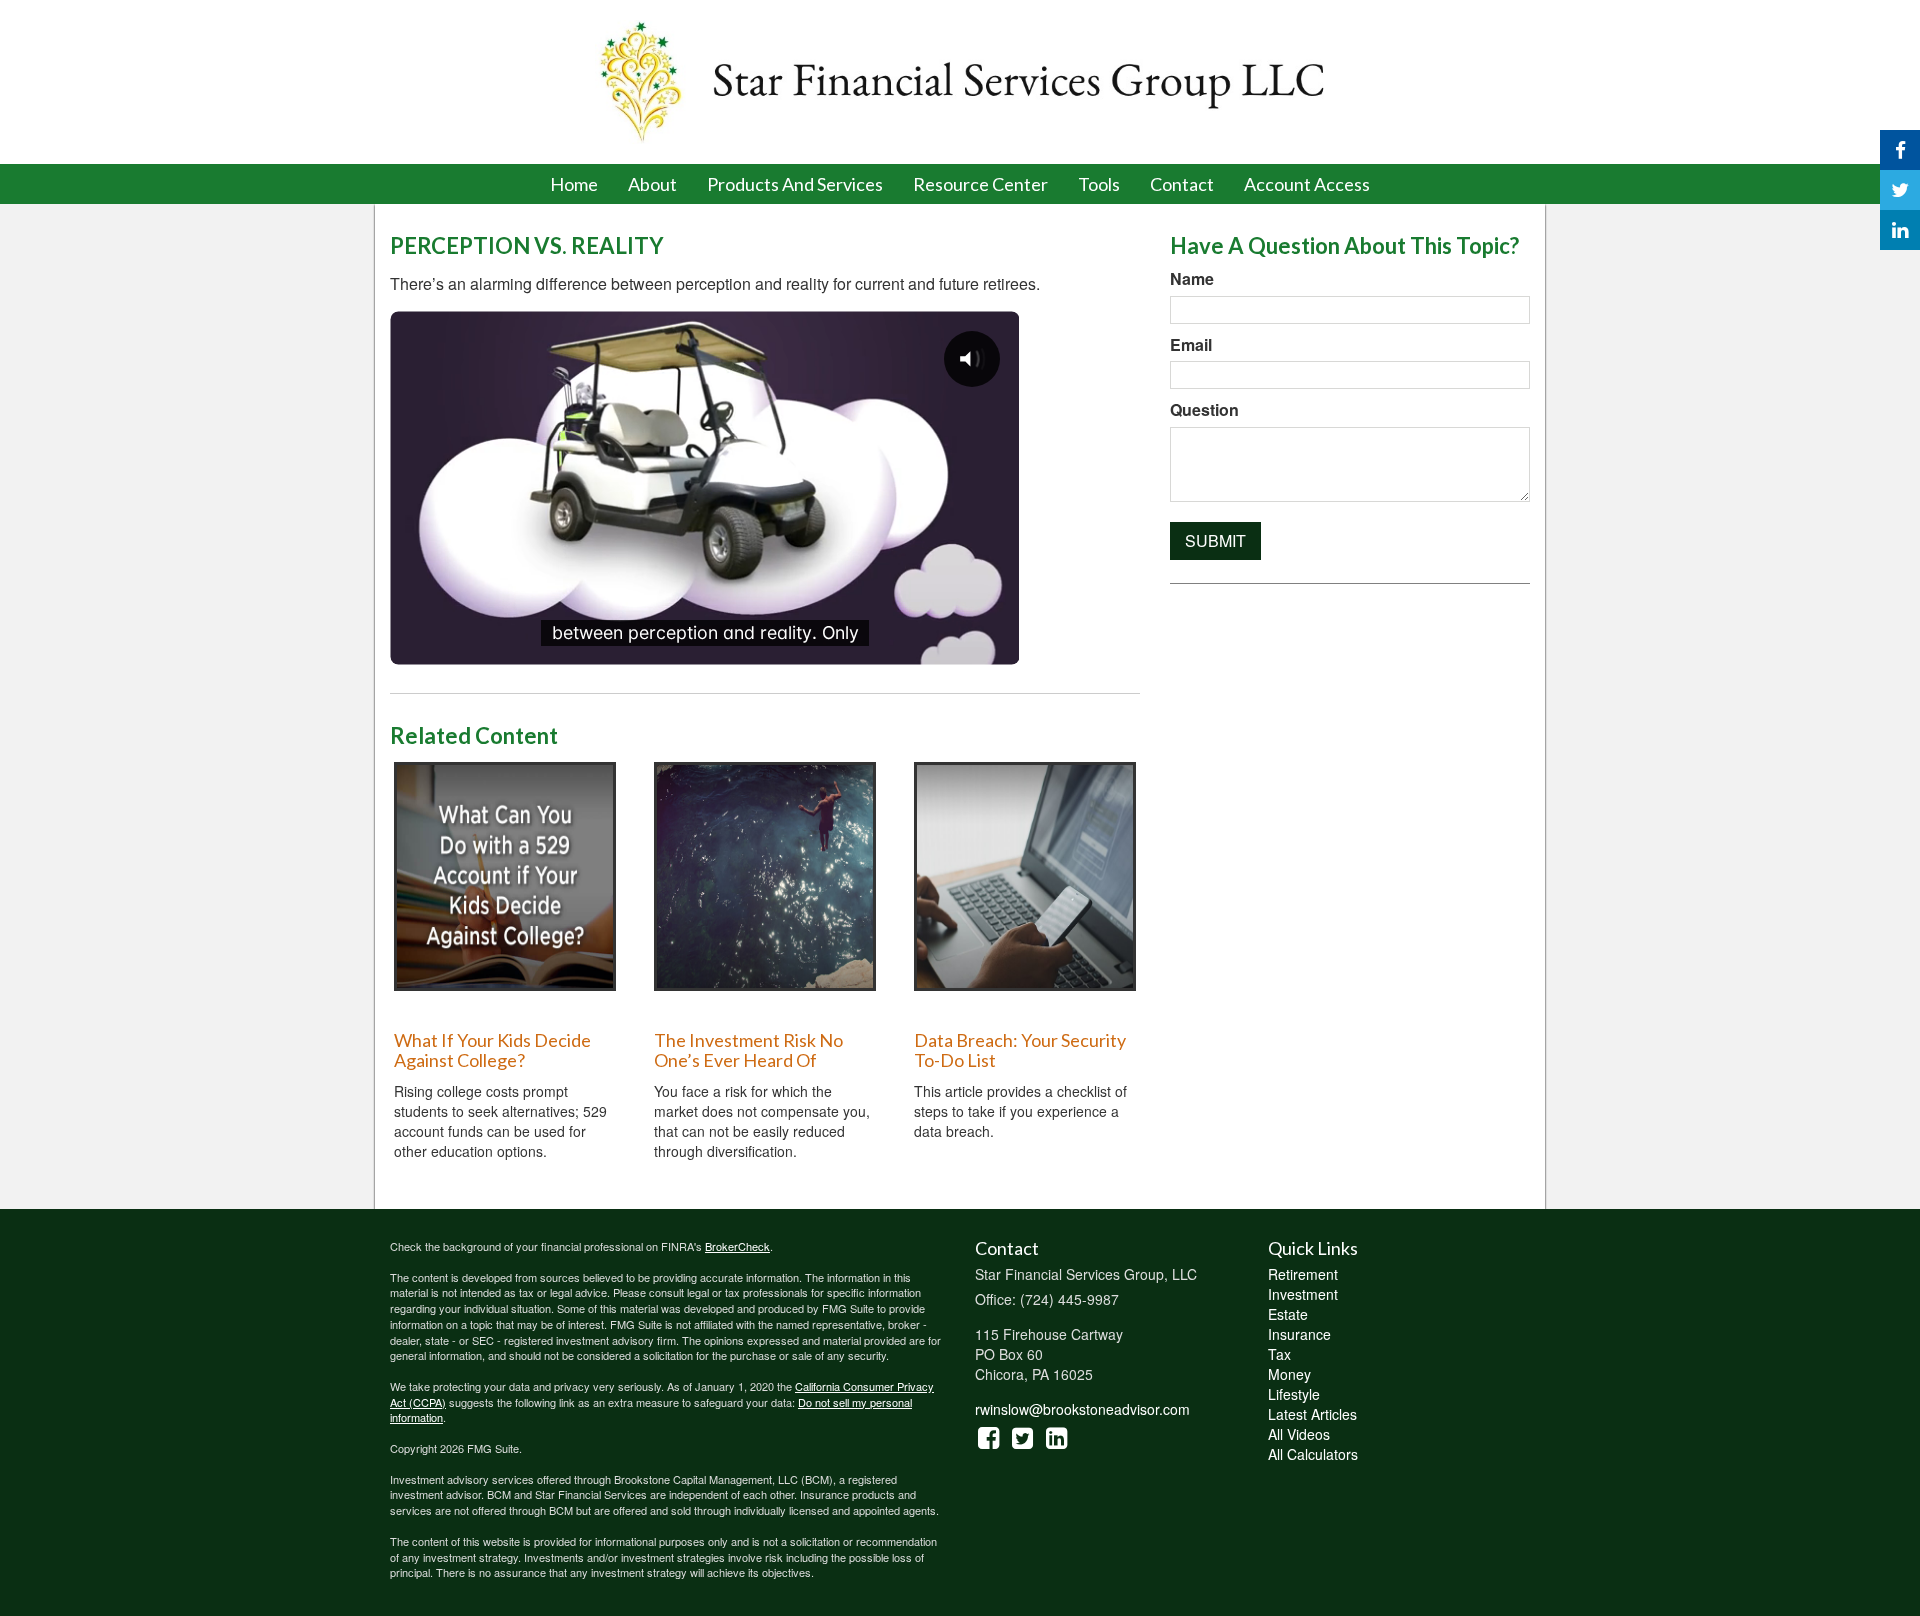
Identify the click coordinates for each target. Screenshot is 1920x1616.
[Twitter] (1900, 190)
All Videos (1299, 1434)
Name (1192, 279)
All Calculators (1313, 1454)
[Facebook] (1900, 150)
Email (1191, 345)
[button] (652, 184)
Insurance (1299, 1334)
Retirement (1303, 1274)
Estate (1288, 1314)
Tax (1279, 1354)
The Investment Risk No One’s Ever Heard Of (748, 1050)
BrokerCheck (737, 1246)
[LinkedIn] (1900, 230)
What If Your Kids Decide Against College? (492, 1050)
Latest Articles (1312, 1414)
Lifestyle (1294, 1394)
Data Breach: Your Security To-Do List (1020, 1050)
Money (1289, 1374)
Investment (1303, 1294)
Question (1204, 410)
